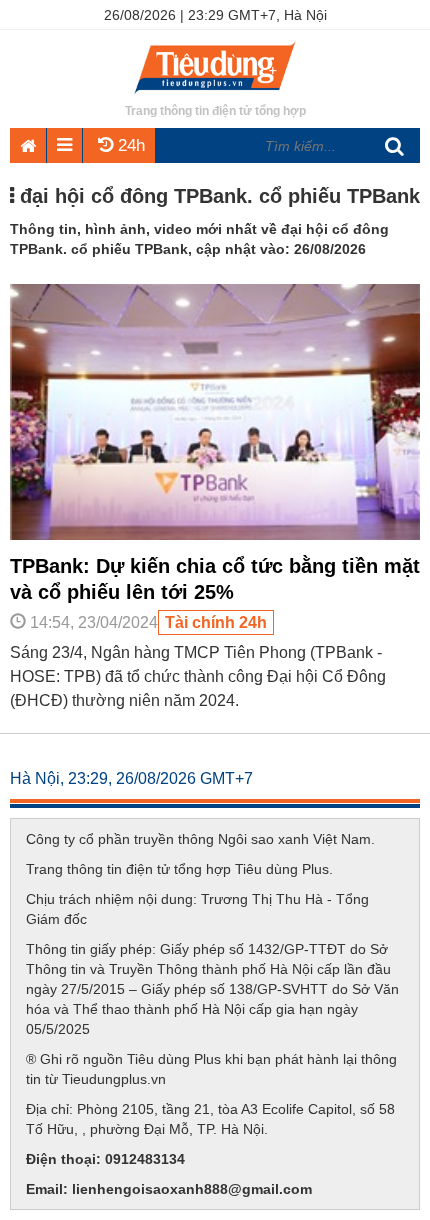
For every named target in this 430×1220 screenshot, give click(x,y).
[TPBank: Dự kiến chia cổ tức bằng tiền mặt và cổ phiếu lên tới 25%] (215, 535)
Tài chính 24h (216, 622)
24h (129, 145)
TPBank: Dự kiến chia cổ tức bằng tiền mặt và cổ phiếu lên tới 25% (215, 579)
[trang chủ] (215, 95)
